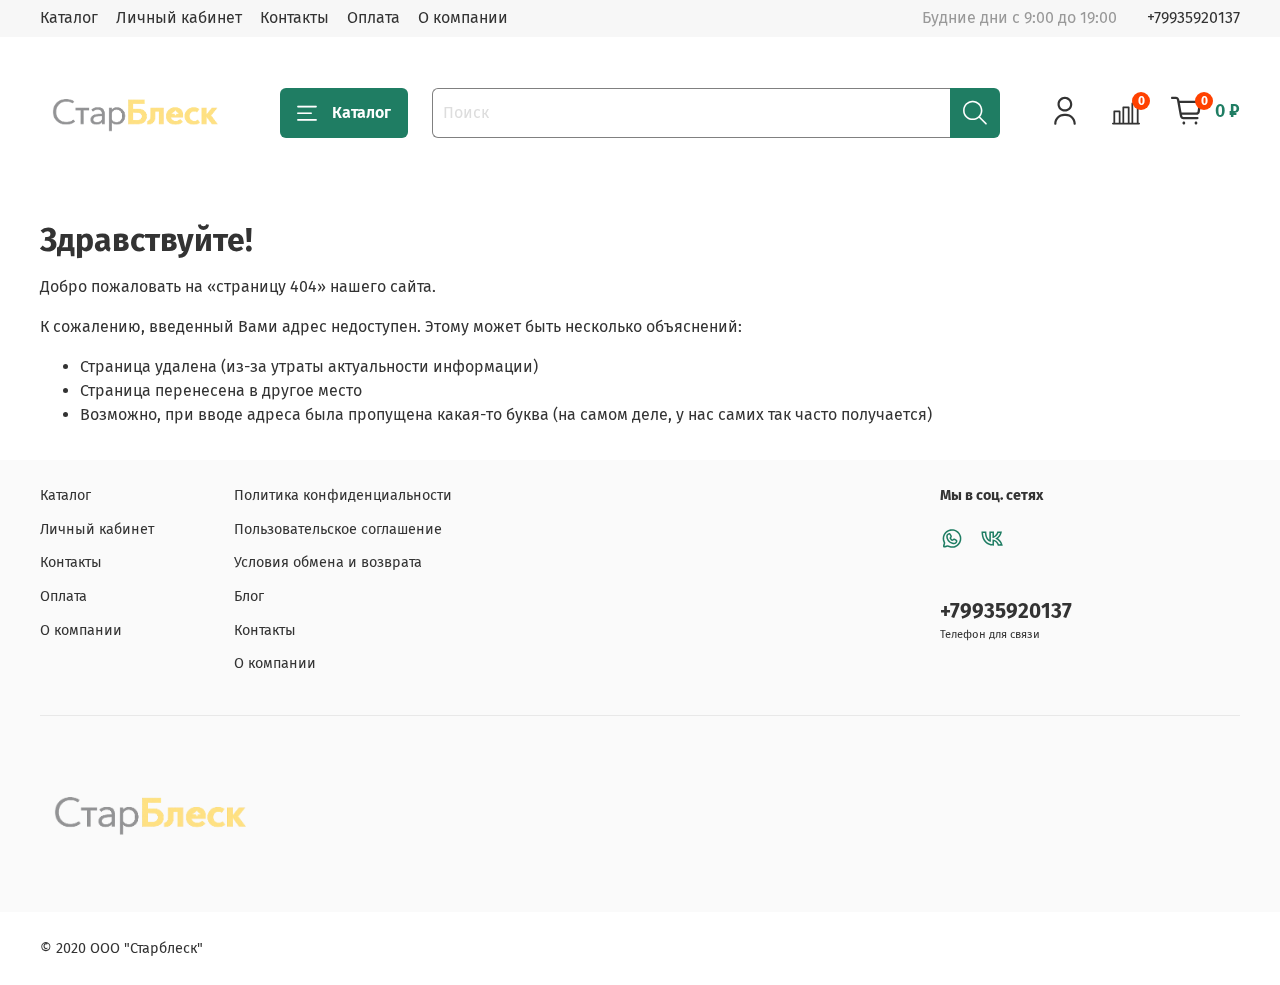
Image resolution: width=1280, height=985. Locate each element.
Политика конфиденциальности (343, 495)
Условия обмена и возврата (328, 562)
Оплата (373, 17)
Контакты (294, 17)
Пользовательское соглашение (338, 529)
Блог (249, 596)
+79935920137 (1193, 17)
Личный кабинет (179, 17)
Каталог (69, 17)
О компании (463, 17)
